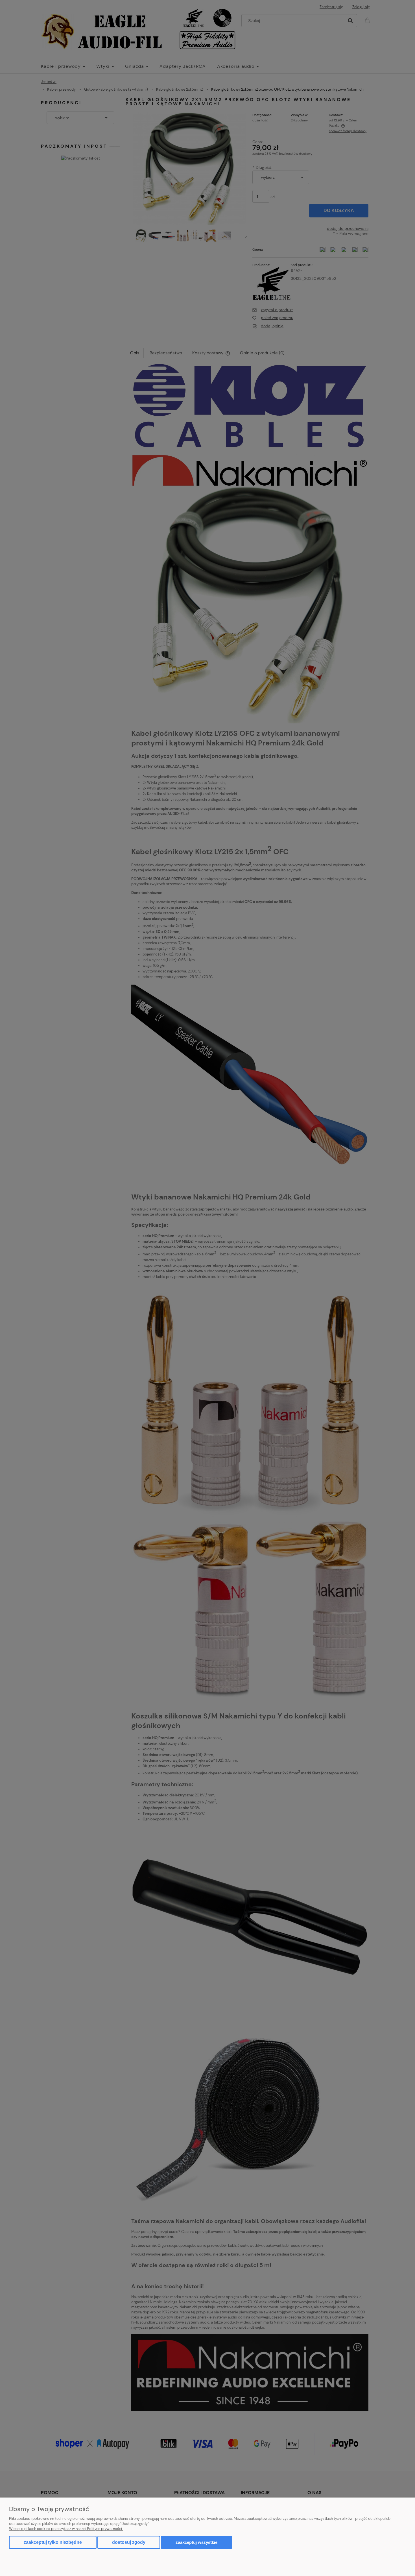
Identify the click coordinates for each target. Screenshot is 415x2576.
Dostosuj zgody (129, 2542)
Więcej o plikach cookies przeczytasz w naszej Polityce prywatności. (66, 2529)
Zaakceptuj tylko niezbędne (53, 2542)
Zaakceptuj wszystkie (196, 2542)
